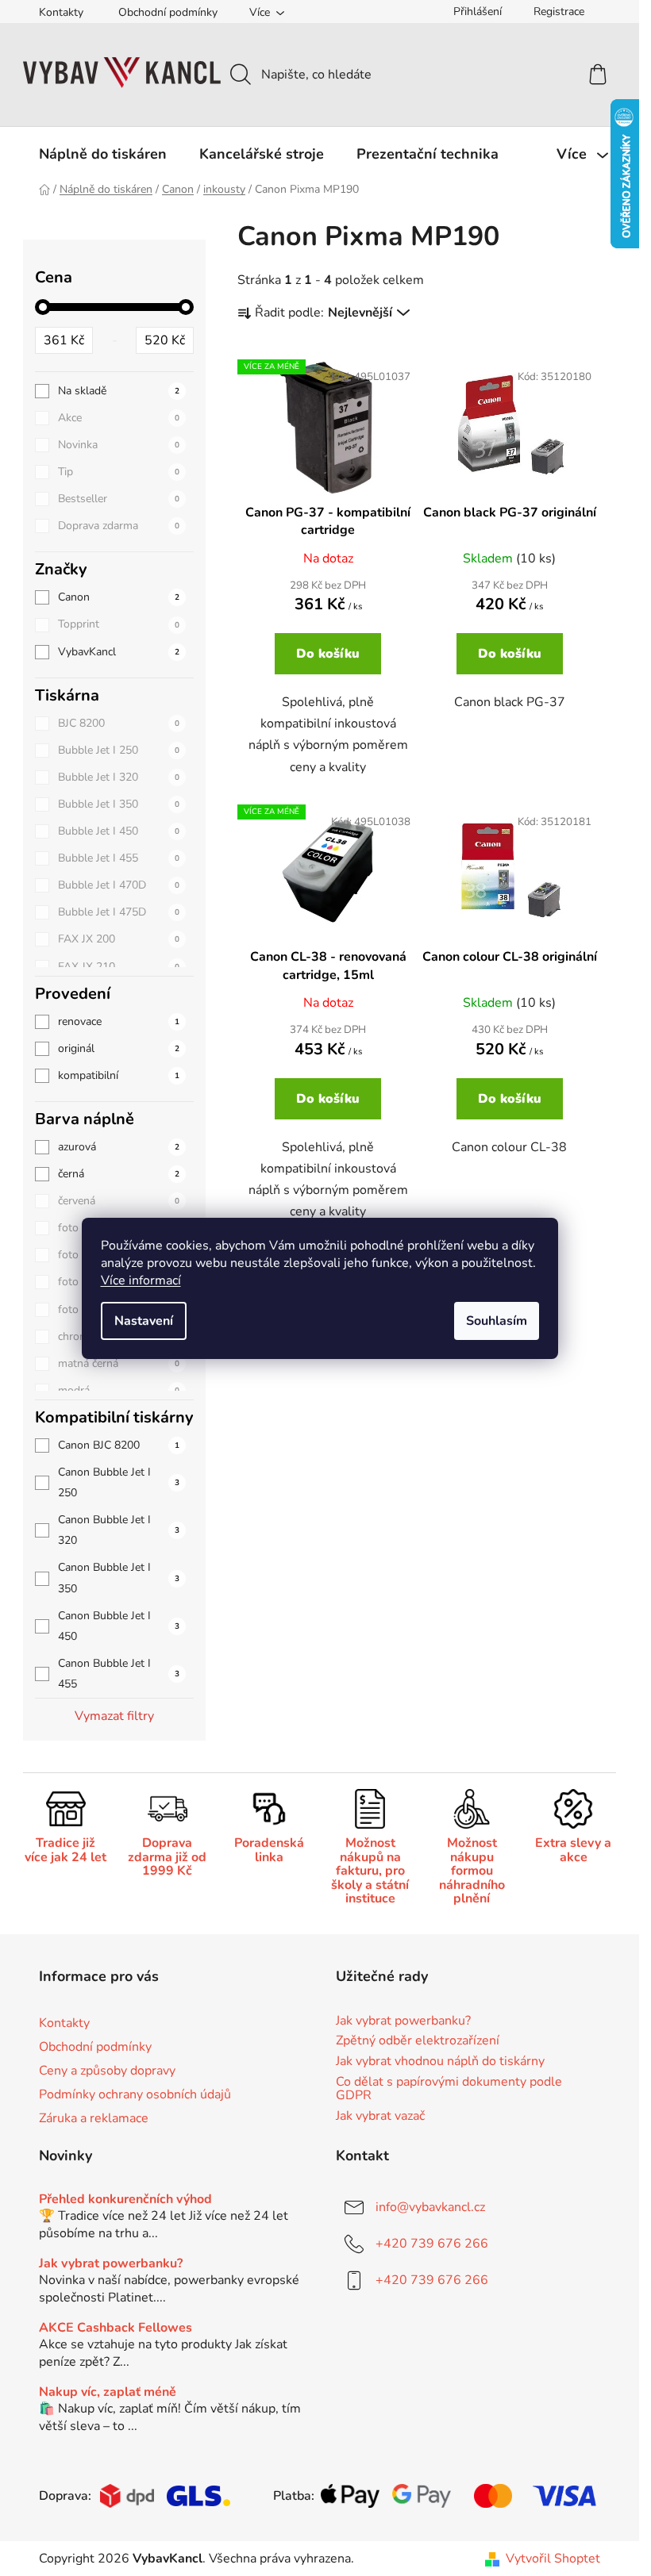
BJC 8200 (119, 723)
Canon (119, 597)
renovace (119, 1021)
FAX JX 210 (119, 967)
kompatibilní (119, 1075)
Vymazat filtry (114, 1716)
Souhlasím (497, 1321)
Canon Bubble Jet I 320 (119, 1530)
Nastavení (144, 1321)
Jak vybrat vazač (380, 2117)
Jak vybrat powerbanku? (403, 2021)
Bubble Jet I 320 (119, 777)
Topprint (119, 624)
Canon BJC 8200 (119, 1445)
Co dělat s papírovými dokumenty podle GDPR (449, 2089)
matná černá (119, 1363)
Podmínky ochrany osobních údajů (135, 2094)
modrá (119, 1390)
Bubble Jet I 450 (119, 831)
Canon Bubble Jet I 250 (119, 1482)
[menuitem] (103, 154)
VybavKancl (119, 652)
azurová (119, 1147)
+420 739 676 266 (432, 2244)
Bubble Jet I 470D (119, 885)
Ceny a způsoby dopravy (107, 2071)
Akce (119, 418)
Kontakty (61, 12)
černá (119, 1174)
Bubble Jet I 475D (119, 912)
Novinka (119, 445)
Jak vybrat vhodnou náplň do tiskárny (440, 2062)
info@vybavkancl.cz (430, 2207)
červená (119, 1201)
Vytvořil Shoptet (553, 2559)
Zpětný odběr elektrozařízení (418, 2041)
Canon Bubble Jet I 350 (119, 1578)
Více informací (141, 1280)
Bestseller (119, 499)
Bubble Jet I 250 (119, 750)
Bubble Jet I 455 (119, 858)
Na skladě (119, 391)
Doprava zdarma (119, 526)
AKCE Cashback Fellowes (116, 2328)
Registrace (559, 12)
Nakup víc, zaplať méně (108, 2393)
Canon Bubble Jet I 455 (119, 1674)
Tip (119, 472)
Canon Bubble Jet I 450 (119, 1626)
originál (119, 1048)
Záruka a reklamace (94, 2118)
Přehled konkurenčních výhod (125, 2200)
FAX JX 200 (119, 939)
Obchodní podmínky (168, 12)
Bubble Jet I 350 (119, 804)
